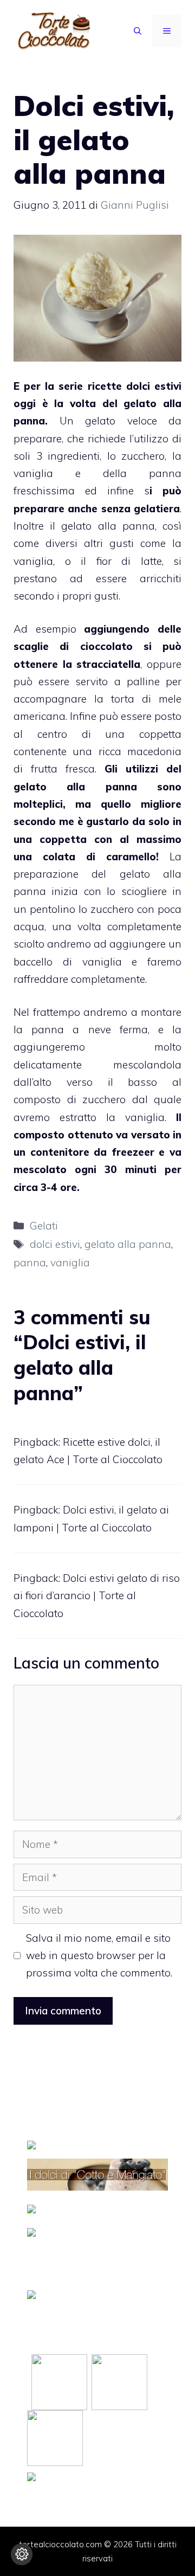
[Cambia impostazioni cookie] (22, 2554)
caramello (126, 856)
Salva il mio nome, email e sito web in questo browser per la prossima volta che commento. (99, 1956)
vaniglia (70, 1263)
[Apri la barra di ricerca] (138, 31)
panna (30, 891)
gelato (137, 403)
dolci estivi (152, 386)
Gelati (44, 1226)
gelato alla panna (128, 1244)
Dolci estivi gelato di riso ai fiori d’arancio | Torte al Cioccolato (97, 1596)
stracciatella (106, 664)
